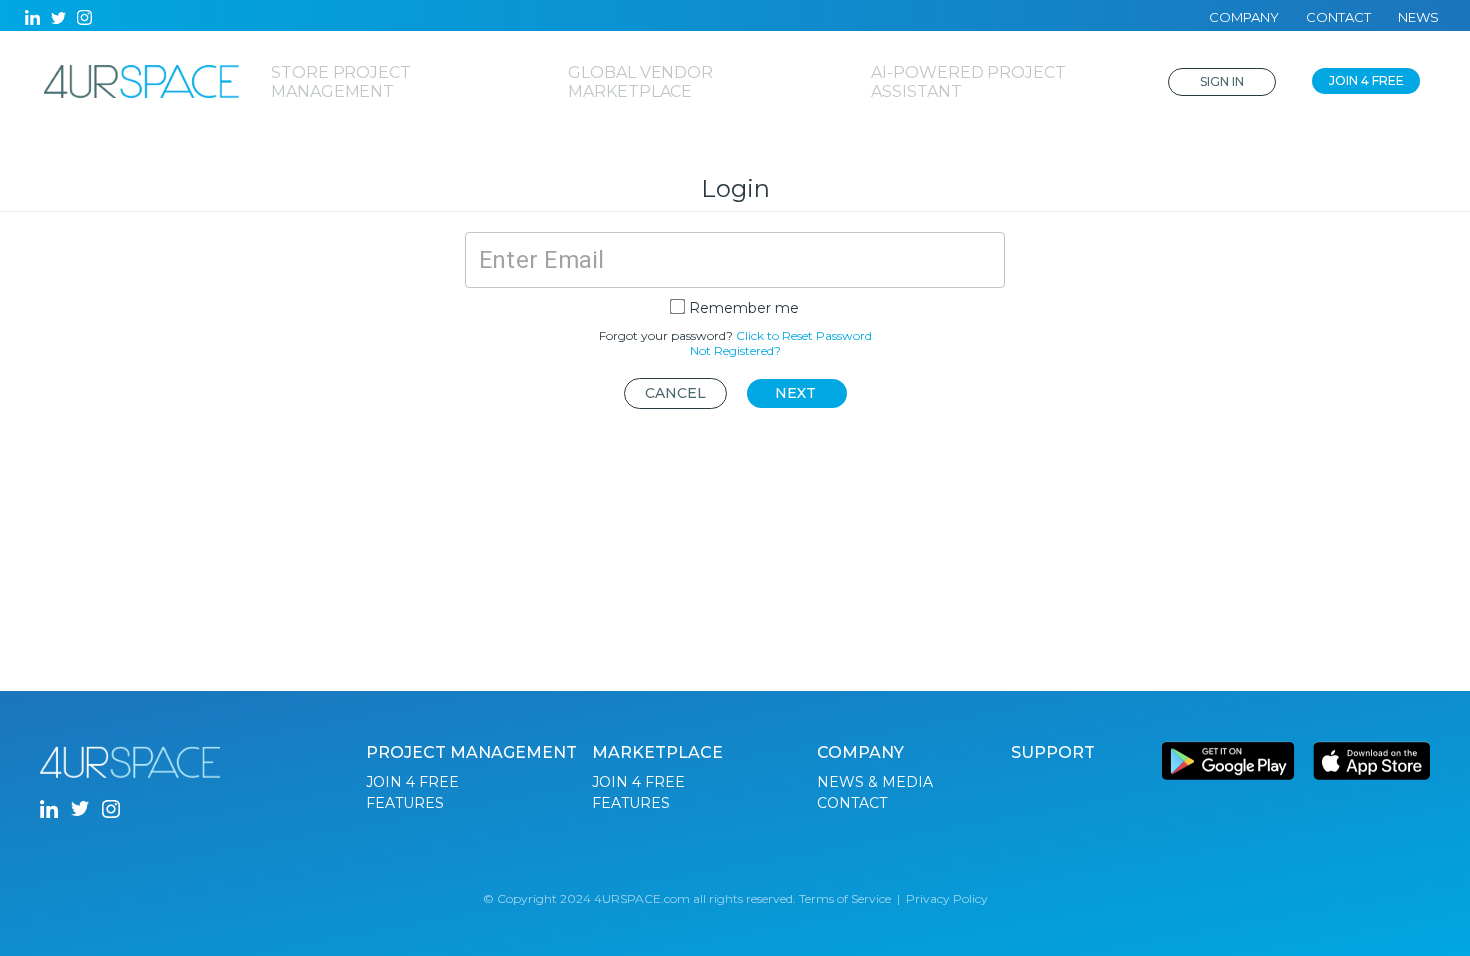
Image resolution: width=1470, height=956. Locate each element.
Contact (1338, 17)
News (1418, 17)
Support (1053, 752)
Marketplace (657, 752)
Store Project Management (341, 82)
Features (405, 803)
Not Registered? (735, 350)
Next (795, 393)
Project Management (471, 752)
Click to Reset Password (804, 335)
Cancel (675, 393)
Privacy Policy (947, 898)
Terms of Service (845, 898)
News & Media (875, 782)
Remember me (744, 308)
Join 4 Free (1366, 80)
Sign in (1222, 81)
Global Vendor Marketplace (640, 82)
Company (1244, 17)
